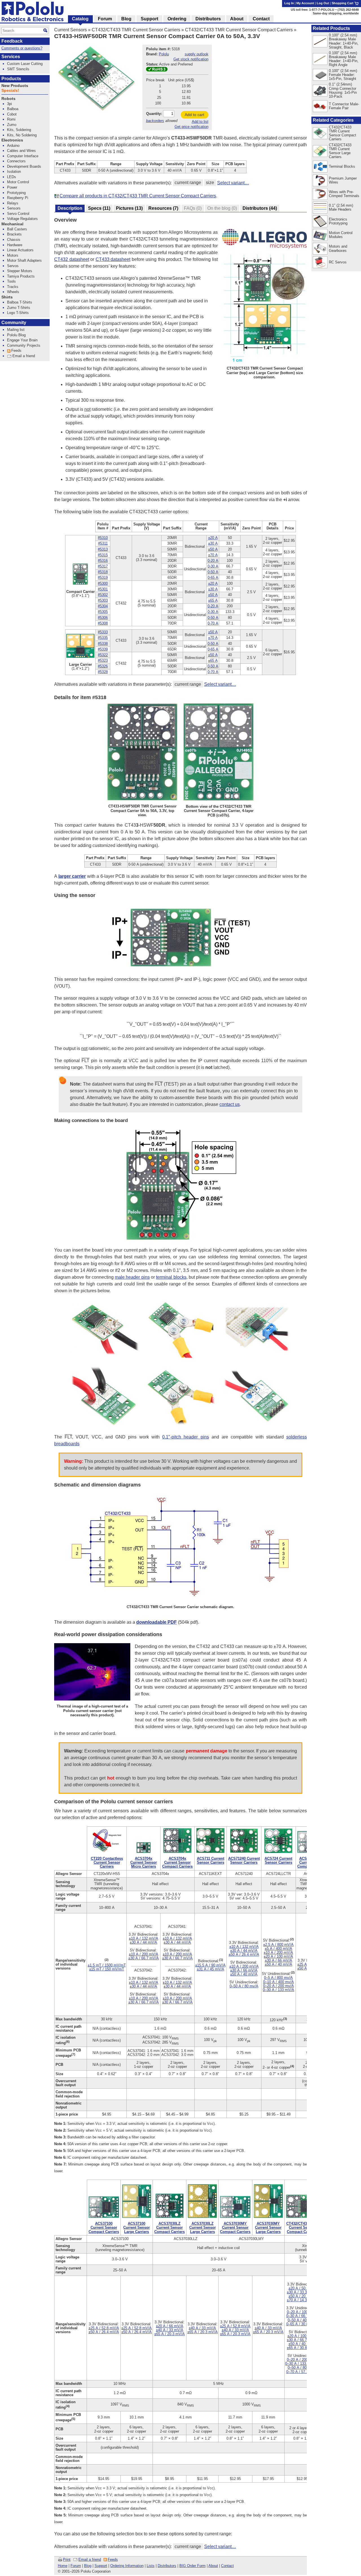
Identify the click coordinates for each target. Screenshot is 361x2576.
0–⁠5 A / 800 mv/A (278, 1978)
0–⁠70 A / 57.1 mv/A (302, 2372)
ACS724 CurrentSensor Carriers (278, 1860)
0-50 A (213, 572)
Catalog (80, 19)
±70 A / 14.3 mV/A (302, 2300)
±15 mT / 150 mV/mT (107, 1969)
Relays (13, 203)
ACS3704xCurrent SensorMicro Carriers (144, 1862)
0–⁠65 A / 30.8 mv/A (302, 2324)
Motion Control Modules (341, 235)
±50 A (213, 549)
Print (67, 2559)
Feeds (113, 2559)
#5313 (103, 549)
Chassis (14, 240)
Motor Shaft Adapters (24, 260)
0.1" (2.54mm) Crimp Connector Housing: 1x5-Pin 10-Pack (343, 90)
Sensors (14, 208)
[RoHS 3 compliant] (157, 70)
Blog (88, 2566)
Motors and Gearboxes (338, 248)
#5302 (103, 595)
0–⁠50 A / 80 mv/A (244, 1986)
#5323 (103, 661)
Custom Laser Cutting (25, 64)
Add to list (200, 122)
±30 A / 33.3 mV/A (302, 2292)
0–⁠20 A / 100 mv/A (302, 2312)
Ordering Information (127, 2566)
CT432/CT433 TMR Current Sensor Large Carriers (340, 151)
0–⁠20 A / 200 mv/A (279, 1986)
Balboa (13, 109)
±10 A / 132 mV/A (144, 1938)
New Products (15, 86)
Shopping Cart (343, 3)
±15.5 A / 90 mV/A (210, 1965)
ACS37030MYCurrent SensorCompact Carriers (235, 2227)
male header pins (132, 1277)
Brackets (14, 234)
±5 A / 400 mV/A (279, 1949)
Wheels (13, 292)
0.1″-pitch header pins (185, 1437)
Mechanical (12, 224)
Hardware (15, 245)
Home (63, 2566)
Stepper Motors (20, 271)
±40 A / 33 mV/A (170, 2330)
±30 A (213, 543)
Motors (13, 255)
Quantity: (154, 114)
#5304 (103, 606)
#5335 (103, 638)
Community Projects (24, 345)
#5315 (103, 555)
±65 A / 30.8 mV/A (302, 2348)
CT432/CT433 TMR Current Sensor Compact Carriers (239, 30)
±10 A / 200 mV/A (144, 1954)
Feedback (12, 41)
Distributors (167, 2566)
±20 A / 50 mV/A (302, 2288)
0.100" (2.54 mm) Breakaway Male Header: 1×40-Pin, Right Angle (344, 59)
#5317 (103, 566)
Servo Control (18, 214)
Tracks (13, 287)
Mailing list (16, 330)
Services (11, 57)
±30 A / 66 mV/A (244, 1970)
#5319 (103, 578)
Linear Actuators (20, 250)
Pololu (164, 54)
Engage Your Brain (22, 340)
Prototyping (16, 193)
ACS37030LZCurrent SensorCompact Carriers (170, 2227)
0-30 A (213, 566)
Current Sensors (71, 30)
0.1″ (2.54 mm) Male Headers (341, 207)
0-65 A (213, 578)
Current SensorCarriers (107, 1862)
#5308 (103, 623)
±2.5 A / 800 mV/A (278, 1945)
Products (11, 79)
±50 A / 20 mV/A (302, 2296)
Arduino (13, 146)
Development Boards (24, 166)
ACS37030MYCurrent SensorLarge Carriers (268, 2227)
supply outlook (197, 54)
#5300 (103, 583)
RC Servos (338, 262)
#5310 (103, 538)
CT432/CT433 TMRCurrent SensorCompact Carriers (302, 2227)
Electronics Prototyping (338, 221)
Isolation (14, 172)
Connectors (16, 161)
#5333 (103, 632)
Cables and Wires (21, 151)
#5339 (103, 649)
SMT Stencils (18, 69)
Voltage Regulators (22, 219)
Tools (11, 281)
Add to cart (194, 115)
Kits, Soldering (19, 130)
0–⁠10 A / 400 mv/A (279, 1982)
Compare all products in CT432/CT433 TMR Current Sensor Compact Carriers (138, 196)
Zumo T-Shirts (19, 308)
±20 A (213, 538)
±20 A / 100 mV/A (278, 1956)
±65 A (213, 600)
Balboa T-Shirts (20, 302)
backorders (155, 121)
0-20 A (213, 561)
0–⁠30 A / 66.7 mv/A (302, 2316)
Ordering (177, 19)
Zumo (12, 125)
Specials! (10, 90)
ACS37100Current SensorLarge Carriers (137, 2227)
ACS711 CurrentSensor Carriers (211, 1860)
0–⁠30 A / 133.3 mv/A (302, 2364)
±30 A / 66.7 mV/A (144, 1958)
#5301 (103, 589)
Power (12, 187)
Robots (8, 99)
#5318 (103, 572)
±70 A (213, 555)
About (213, 2566)
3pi (9, 104)
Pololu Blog (16, 335)
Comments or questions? (22, 48)
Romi (11, 119)
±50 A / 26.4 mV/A (244, 1954)
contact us (230, 1104)
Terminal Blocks (342, 166)
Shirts (7, 297)
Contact (227, 2566)
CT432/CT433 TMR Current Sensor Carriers (136, 30)
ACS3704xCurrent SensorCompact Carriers (177, 1862)
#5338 (103, 644)
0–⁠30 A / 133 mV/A (279, 1990)
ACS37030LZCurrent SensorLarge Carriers (202, 2227)
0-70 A (213, 623)
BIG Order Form (192, 2566)
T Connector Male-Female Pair (344, 106)
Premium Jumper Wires (343, 180)
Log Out (323, 3)
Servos (13, 266)
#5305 (103, 612)
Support (101, 2566)
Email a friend (90, 2559)
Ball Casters (17, 229)
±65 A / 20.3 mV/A (170, 2334)
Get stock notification (191, 59)
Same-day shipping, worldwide (336, 13)
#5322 (103, 655)
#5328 (103, 672)
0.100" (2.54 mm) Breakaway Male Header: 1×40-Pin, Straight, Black (344, 41)
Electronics (12, 140)
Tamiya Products (21, 276)
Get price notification (191, 127)
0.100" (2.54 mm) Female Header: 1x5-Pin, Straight (343, 75)
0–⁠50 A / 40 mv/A (302, 2320)
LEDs (12, 177)
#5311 (103, 543)
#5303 (103, 600)
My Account (305, 3)
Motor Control (18, 182)
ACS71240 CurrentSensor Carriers (244, 1860)
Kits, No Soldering (22, 135)
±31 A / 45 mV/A (211, 1969)
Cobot (12, 114)
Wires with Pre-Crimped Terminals (344, 194)
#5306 (103, 618)
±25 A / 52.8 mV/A (104, 2328)
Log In (289, 3)
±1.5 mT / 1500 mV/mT (107, 1965)
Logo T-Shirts (18, 313)
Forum (76, 2566)
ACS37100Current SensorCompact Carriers (104, 2227)
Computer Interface (23, 156)
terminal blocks (171, 1277)
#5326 (103, 666)
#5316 (103, 561)
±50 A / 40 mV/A (244, 1974)
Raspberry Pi (18, 198)
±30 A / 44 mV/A (143, 1942)
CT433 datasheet (113, 259)
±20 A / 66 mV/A (170, 2326)
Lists (151, 2566)
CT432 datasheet (72, 259)
